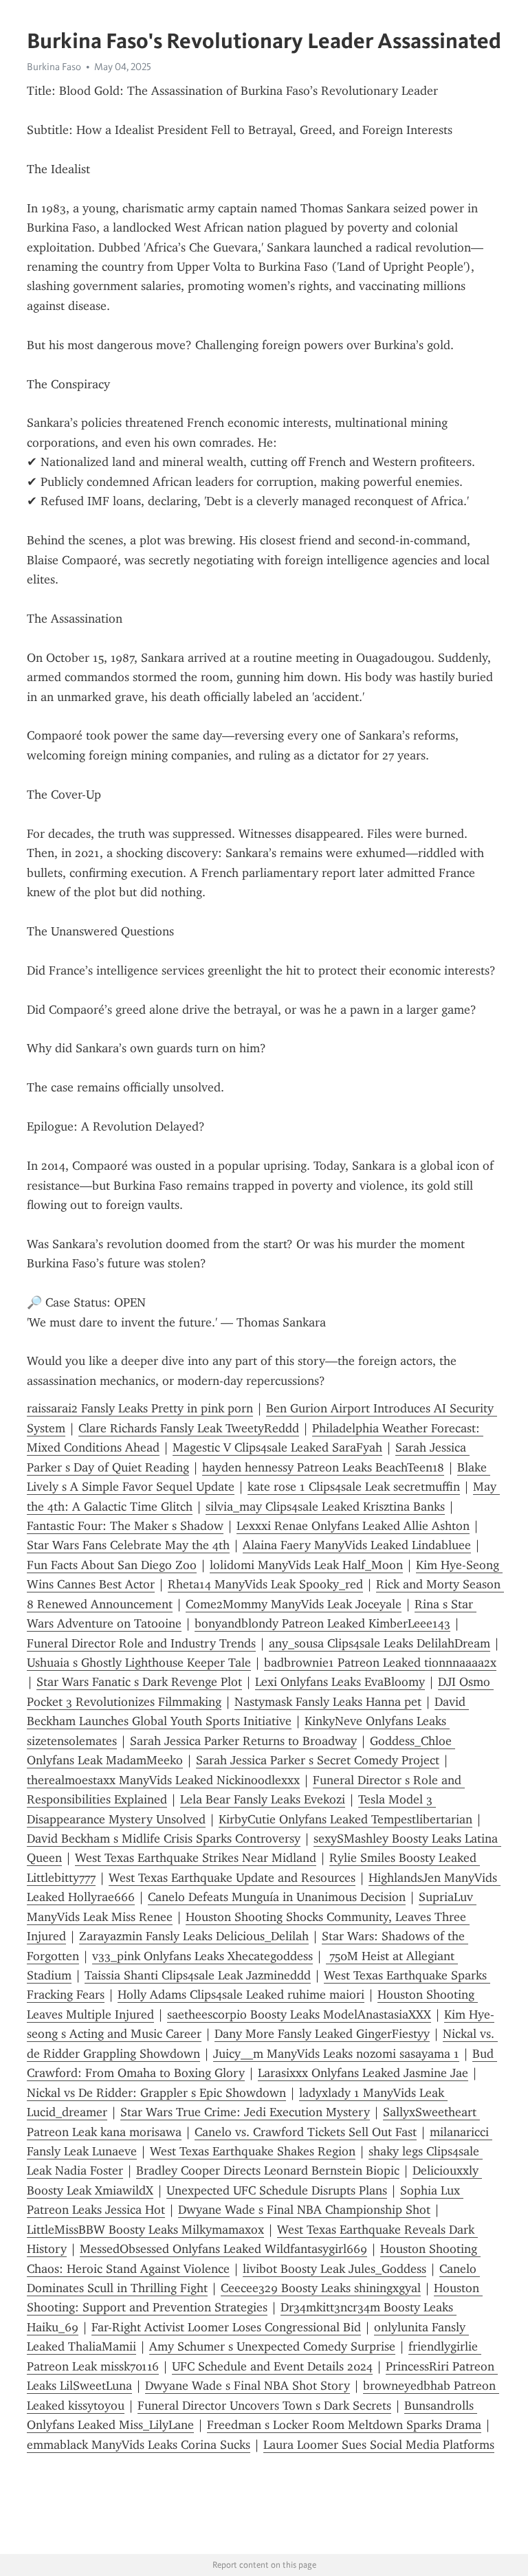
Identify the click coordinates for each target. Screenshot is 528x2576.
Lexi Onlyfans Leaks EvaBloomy (340, 1682)
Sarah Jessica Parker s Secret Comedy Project (318, 1760)
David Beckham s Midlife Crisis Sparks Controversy (164, 1839)
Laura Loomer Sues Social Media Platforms (379, 2445)
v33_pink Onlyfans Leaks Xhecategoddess (202, 1956)
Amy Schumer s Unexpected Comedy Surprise (272, 2346)
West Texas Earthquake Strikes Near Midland (196, 1858)
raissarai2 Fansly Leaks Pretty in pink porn (140, 1408)
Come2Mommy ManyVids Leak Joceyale (294, 1604)
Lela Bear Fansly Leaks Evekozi (263, 1799)
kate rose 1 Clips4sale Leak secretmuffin (354, 1487)
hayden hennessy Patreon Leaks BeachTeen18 (323, 1467)
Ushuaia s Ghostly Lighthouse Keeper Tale (139, 1663)
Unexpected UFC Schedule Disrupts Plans (277, 2190)
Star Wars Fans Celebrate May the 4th (128, 1545)
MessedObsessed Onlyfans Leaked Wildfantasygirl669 (223, 2249)
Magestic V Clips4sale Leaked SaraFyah (277, 1447)
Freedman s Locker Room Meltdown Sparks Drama (344, 2425)
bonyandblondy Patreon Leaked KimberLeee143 (322, 1623)
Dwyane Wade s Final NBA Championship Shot (304, 2210)
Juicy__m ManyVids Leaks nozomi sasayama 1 (336, 2054)
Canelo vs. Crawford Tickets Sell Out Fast (306, 2132)
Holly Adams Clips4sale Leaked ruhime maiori (241, 1995)
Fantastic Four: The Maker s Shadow (125, 1526)
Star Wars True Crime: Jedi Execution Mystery (245, 2112)
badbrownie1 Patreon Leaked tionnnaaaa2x (380, 1663)
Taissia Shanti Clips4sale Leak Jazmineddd (198, 1975)
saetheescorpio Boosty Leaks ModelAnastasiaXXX (299, 2014)
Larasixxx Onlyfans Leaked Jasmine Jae (363, 2073)
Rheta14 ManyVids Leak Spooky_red (265, 1584)
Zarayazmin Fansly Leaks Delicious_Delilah (194, 1936)
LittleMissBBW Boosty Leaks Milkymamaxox (145, 2230)
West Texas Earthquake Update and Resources (232, 1878)
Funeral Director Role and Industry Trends (141, 1643)
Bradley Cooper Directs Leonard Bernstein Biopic (268, 2170)
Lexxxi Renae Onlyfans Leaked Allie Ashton (353, 1526)
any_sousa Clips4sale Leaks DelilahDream (379, 1643)
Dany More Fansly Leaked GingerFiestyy (322, 2034)
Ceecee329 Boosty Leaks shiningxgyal (321, 2288)
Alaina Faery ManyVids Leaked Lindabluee (357, 1545)
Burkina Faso (54, 67)
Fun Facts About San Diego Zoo (112, 1565)
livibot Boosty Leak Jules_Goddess (334, 2269)
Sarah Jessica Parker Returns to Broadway (243, 1741)
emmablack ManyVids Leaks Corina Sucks (139, 2445)
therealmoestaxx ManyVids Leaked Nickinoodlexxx (163, 1780)
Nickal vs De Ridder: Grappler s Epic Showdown (156, 2093)
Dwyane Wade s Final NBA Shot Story (247, 2386)
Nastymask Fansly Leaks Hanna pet (328, 1702)
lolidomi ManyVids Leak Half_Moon (306, 1565)
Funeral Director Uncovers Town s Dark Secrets (264, 2406)
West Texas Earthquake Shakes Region (253, 2151)
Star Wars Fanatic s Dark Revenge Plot (139, 1682)
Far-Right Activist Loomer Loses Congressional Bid (226, 2327)
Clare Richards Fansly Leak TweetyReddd (189, 1428)
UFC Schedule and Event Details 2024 (272, 2366)
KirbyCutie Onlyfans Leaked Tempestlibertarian (345, 1819)
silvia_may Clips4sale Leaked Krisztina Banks (325, 1507)
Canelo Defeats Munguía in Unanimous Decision (277, 1897)
